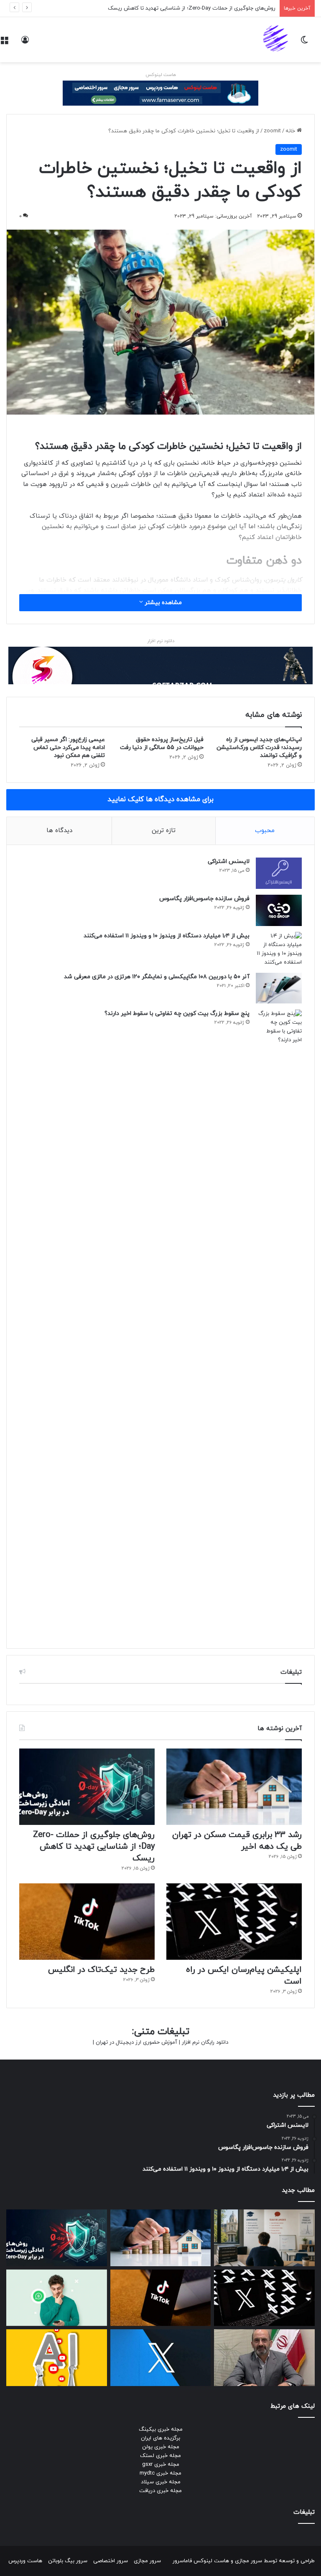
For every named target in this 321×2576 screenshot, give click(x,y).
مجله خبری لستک (160, 2456)
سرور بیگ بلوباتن (68, 2561)
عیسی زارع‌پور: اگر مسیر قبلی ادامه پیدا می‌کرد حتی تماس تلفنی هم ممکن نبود (68, 748)
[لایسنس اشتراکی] (279, 873)
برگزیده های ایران (160, 2438)
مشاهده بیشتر (162, 603)
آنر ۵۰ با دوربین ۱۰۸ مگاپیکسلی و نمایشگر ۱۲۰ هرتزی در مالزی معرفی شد (157, 977)
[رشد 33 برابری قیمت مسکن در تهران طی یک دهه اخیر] (234, 1787)
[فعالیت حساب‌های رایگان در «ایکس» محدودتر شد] (161, 2358)
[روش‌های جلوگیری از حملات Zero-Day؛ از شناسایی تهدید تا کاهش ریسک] (87, 1787)
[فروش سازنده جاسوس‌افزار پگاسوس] (279, 910)
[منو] (4, 43)
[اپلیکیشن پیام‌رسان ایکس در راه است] (234, 1922)
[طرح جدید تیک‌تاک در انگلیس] (87, 1922)
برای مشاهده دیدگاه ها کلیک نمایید (160, 800)
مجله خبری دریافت (160, 2491)
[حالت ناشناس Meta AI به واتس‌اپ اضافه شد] (57, 2298)
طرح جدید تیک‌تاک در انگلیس (101, 1970)
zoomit (272, 131)
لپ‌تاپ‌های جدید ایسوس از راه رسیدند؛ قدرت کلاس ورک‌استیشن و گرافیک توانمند (259, 748)
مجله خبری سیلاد (161, 2482)
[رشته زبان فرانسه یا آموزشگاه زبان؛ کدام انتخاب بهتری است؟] (264, 2238)
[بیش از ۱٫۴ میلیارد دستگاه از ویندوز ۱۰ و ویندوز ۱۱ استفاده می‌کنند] (279, 949)
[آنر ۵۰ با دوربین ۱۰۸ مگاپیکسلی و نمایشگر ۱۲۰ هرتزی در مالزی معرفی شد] (279, 988)
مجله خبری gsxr (161, 2465)
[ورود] (25, 43)
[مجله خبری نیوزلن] (277, 40)
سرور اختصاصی (111, 2561)
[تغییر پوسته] (304, 43)
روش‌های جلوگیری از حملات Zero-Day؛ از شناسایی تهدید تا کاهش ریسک (94, 1847)
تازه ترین (164, 831)
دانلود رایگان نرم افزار (205, 2042)
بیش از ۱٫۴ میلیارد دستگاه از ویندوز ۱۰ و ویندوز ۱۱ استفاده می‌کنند (167, 936)
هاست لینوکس (161, 75)
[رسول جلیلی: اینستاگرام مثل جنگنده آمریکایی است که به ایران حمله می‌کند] (264, 2358)
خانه (291, 131)
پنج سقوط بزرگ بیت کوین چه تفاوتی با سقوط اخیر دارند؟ (177, 1013)
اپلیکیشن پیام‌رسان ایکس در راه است (232, 8)
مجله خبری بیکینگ (161, 2429)
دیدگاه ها (59, 831)
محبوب (265, 831)
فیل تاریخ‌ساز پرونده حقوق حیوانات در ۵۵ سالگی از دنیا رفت (162, 744)
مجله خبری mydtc (160, 2473)
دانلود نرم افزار (161, 641)
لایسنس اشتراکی (229, 862)
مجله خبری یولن (161, 2447)
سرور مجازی (248, 2561)
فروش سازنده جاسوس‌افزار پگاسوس (204, 899)
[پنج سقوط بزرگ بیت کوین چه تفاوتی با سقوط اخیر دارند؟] (279, 1323)
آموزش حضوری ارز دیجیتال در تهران (136, 2042)
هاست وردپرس (25, 2561)
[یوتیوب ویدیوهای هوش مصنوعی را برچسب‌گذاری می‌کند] (57, 2358)
